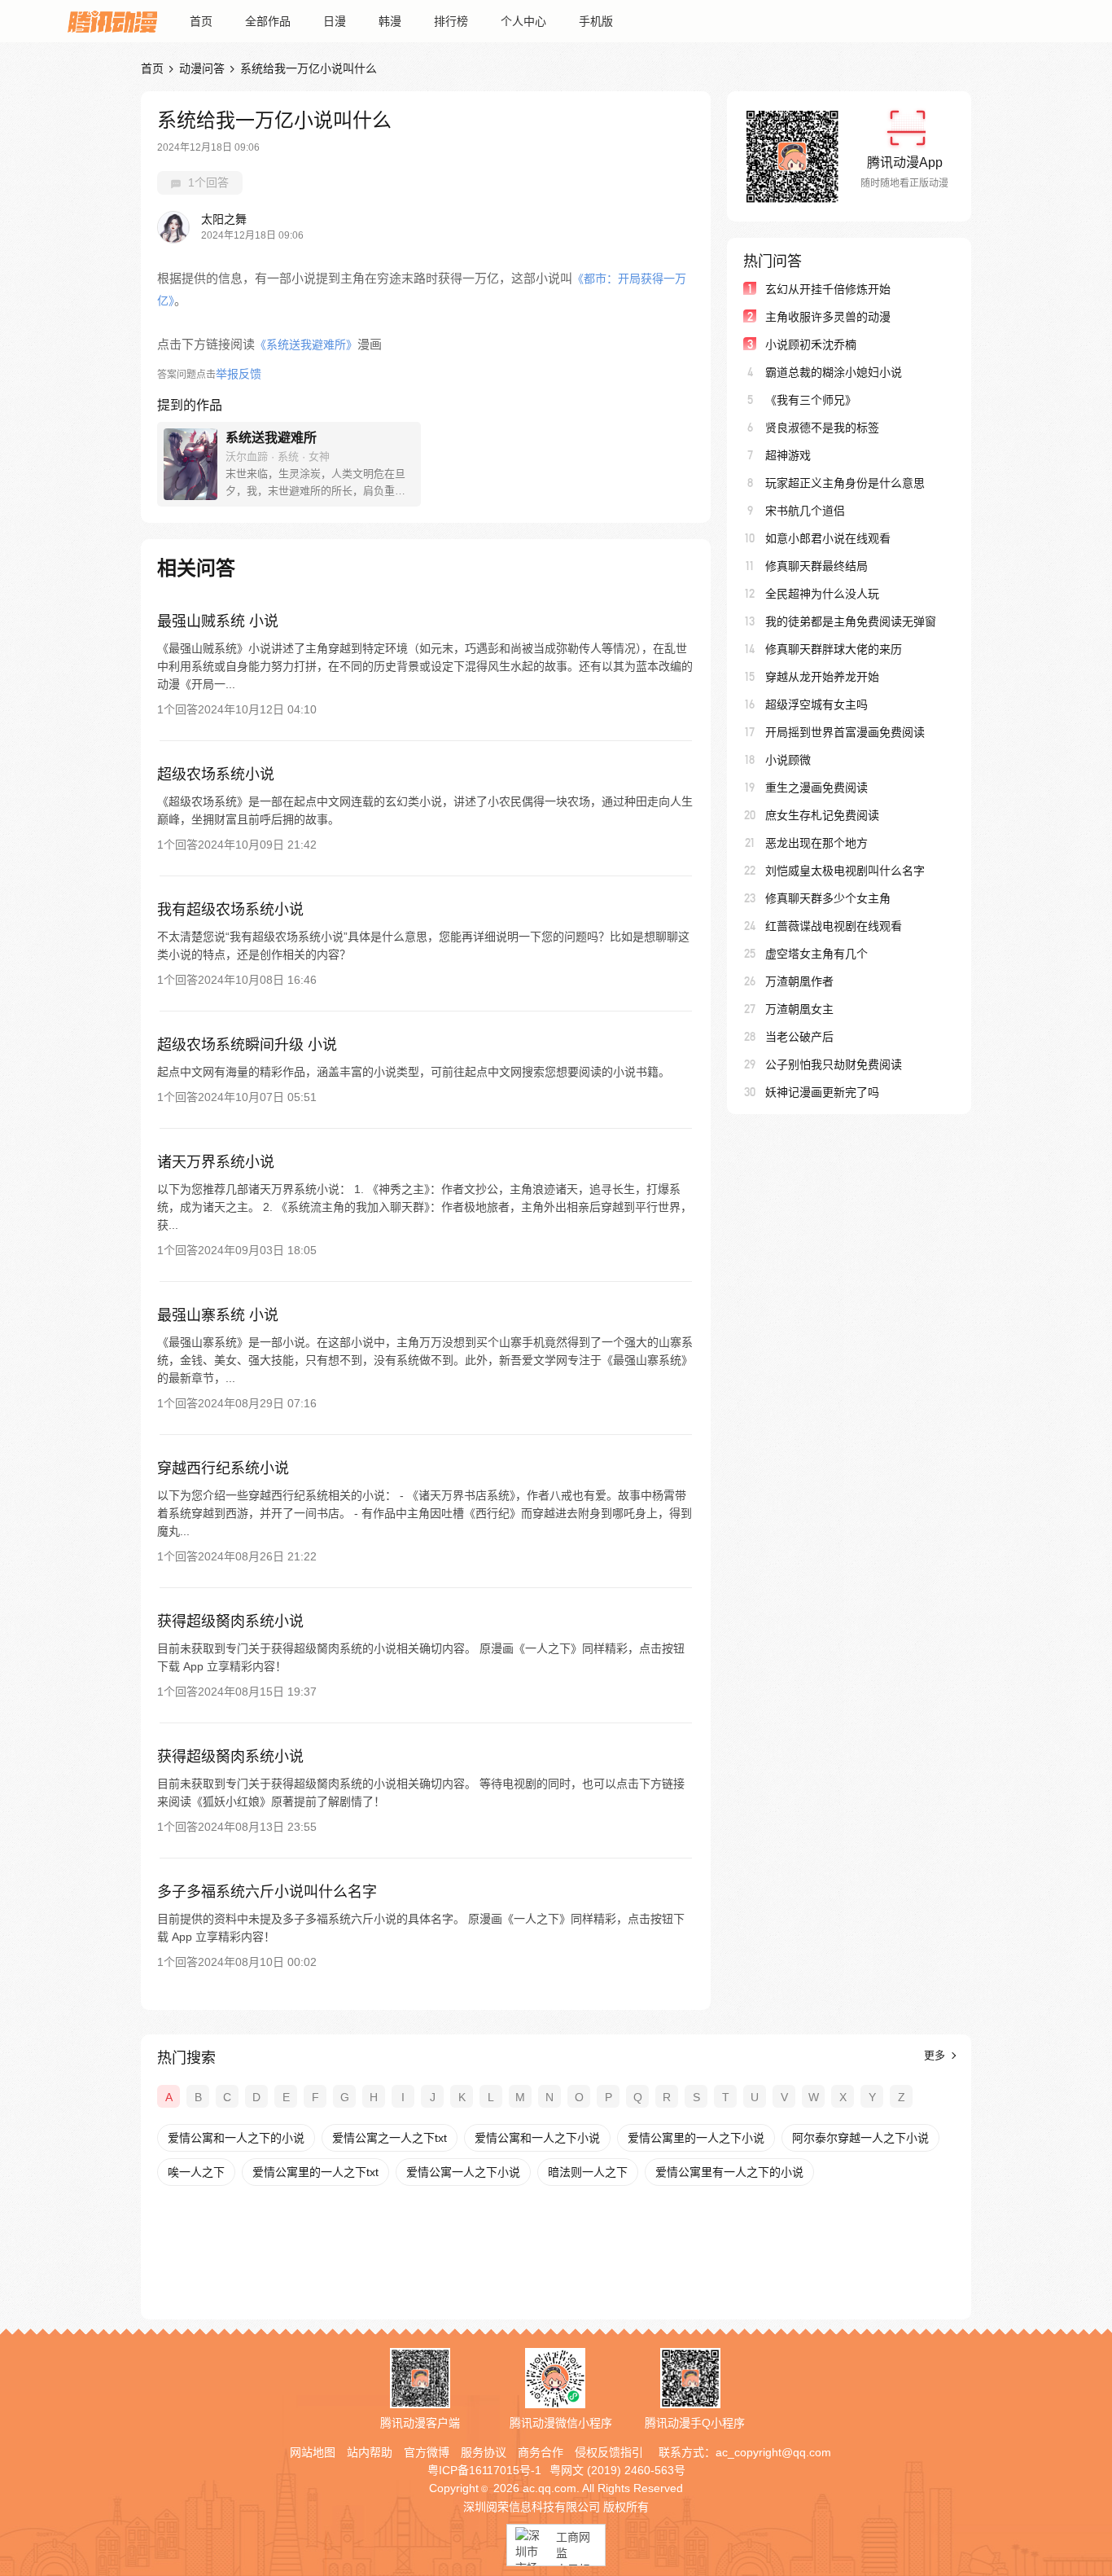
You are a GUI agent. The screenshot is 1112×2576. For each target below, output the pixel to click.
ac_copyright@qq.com (773, 2452)
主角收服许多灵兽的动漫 (828, 317)
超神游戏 (788, 455)
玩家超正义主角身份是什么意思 (845, 483)
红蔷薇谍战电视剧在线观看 (834, 926)
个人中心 (523, 21)
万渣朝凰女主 (799, 1009)
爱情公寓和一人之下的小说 (236, 2138)
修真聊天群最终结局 (816, 566)
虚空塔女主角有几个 (816, 954)
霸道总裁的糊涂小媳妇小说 (834, 372)
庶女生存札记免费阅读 (822, 815)
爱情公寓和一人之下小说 (537, 2138)
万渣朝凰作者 (799, 981)
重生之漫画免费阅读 (816, 788)
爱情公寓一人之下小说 (463, 2172)
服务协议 (484, 2452)
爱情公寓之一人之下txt (390, 2138)
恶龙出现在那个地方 (816, 843)
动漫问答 (202, 68)
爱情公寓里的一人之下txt (315, 2172)
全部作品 (268, 21)
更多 (936, 2055)
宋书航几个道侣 (805, 511)
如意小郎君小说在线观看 (828, 538)
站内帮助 (370, 2452)
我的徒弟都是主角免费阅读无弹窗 (851, 621)
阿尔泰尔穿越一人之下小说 (860, 2138)
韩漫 (390, 21)
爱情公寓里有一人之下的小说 (729, 2172)
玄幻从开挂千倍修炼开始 (828, 289)
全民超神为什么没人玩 (822, 594)
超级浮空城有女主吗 (816, 704)
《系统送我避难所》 (306, 344)
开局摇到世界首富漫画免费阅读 (845, 732)
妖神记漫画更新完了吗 (822, 1092)
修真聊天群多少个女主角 (828, 898)
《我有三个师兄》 (811, 400)
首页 (201, 21)
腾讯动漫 (112, 21)
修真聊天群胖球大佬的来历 (834, 649)
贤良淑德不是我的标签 (822, 428)
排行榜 (451, 21)
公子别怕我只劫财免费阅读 (834, 1064)
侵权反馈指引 (609, 2452)
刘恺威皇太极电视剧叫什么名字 (845, 871)
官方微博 (427, 2452)
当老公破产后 (799, 1037)
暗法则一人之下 (588, 2172)
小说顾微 (788, 760)
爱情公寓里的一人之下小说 (696, 2138)
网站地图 (313, 2452)
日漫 (335, 21)
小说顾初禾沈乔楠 (811, 344)
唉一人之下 (196, 2172)
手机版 (596, 21)
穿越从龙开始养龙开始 (822, 677)
